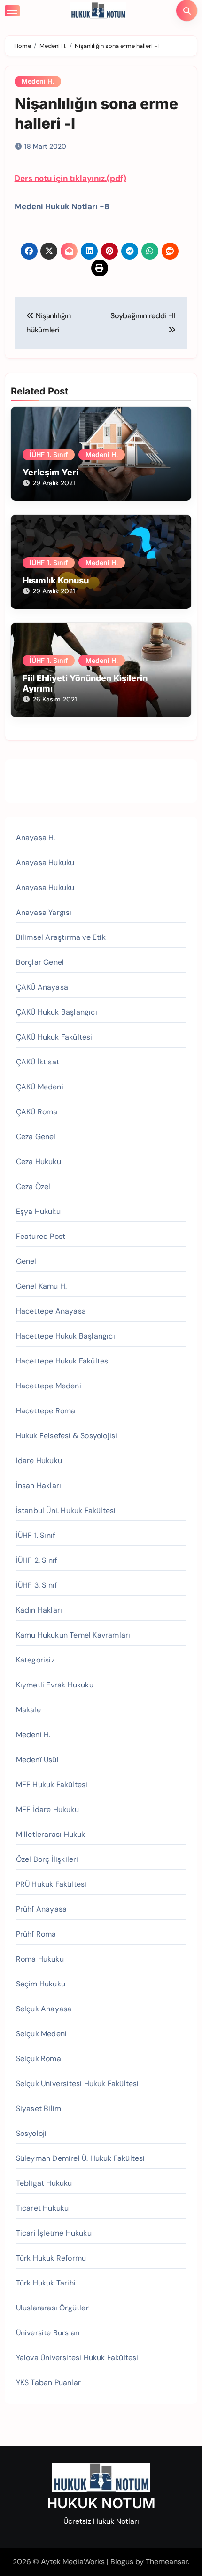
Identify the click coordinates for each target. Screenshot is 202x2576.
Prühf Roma (36, 1934)
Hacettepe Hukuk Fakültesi (63, 1361)
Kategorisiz (35, 1660)
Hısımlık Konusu (56, 580)
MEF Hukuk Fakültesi (52, 1784)
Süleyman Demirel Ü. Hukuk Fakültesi (81, 2158)
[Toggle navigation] (12, 11)
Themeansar (167, 2562)
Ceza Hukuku (39, 1162)
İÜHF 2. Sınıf (37, 1560)
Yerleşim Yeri (50, 472)
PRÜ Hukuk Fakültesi (51, 1884)
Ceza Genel (36, 1137)
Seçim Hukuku (41, 1984)
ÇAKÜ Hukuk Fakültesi (54, 1037)
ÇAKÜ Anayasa (42, 987)
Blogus (122, 2562)
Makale (28, 1710)
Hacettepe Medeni (49, 1386)
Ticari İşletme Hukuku (54, 2233)
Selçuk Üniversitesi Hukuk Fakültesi (78, 2084)
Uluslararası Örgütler (52, 2308)
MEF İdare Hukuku (47, 1809)
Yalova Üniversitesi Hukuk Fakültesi (77, 2358)
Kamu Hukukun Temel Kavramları (73, 1635)
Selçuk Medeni (42, 2034)
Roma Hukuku (40, 1959)
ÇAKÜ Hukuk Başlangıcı (57, 1012)
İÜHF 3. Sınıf (37, 1585)
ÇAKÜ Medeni (40, 1087)
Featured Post (41, 1236)
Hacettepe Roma (46, 1411)
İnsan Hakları (39, 1485)
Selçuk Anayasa (44, 2009)
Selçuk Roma (39, 2059)
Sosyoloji (31, 2133)
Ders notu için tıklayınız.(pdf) (70, 178)
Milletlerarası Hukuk (51, 1834)
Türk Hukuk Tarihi (46, 2283)
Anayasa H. (36, 838)
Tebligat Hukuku (44, 2183)
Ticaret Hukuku (43, 2208)
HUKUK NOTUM (101, 2503)
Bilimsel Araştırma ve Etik (61, 937)
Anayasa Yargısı (44, 912)
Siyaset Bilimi (40, 2108)
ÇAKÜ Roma (37, 1112)
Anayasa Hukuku (45, 863)
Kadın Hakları (39, 1610)
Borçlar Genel (40, 962)
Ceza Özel (33, 1186)
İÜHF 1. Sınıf (49, 454)
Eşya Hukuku (38, 1211)
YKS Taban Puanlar (48, 2383)
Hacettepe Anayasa (51, 1311)
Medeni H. (38, 81)
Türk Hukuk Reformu (51, 2258)
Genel (26, 1261)
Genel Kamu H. (42, 1286)
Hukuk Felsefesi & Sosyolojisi (67, 1436)
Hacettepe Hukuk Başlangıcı (66, 1336)
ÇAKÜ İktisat (38, 1062)
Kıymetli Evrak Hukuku (55, 1685)
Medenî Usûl (37, 1760)
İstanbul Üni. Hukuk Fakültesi (66, 1510)
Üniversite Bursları (48, 2333)
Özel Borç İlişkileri (47, 1859)
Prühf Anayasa (42, 1909)
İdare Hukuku (39, 1461)
